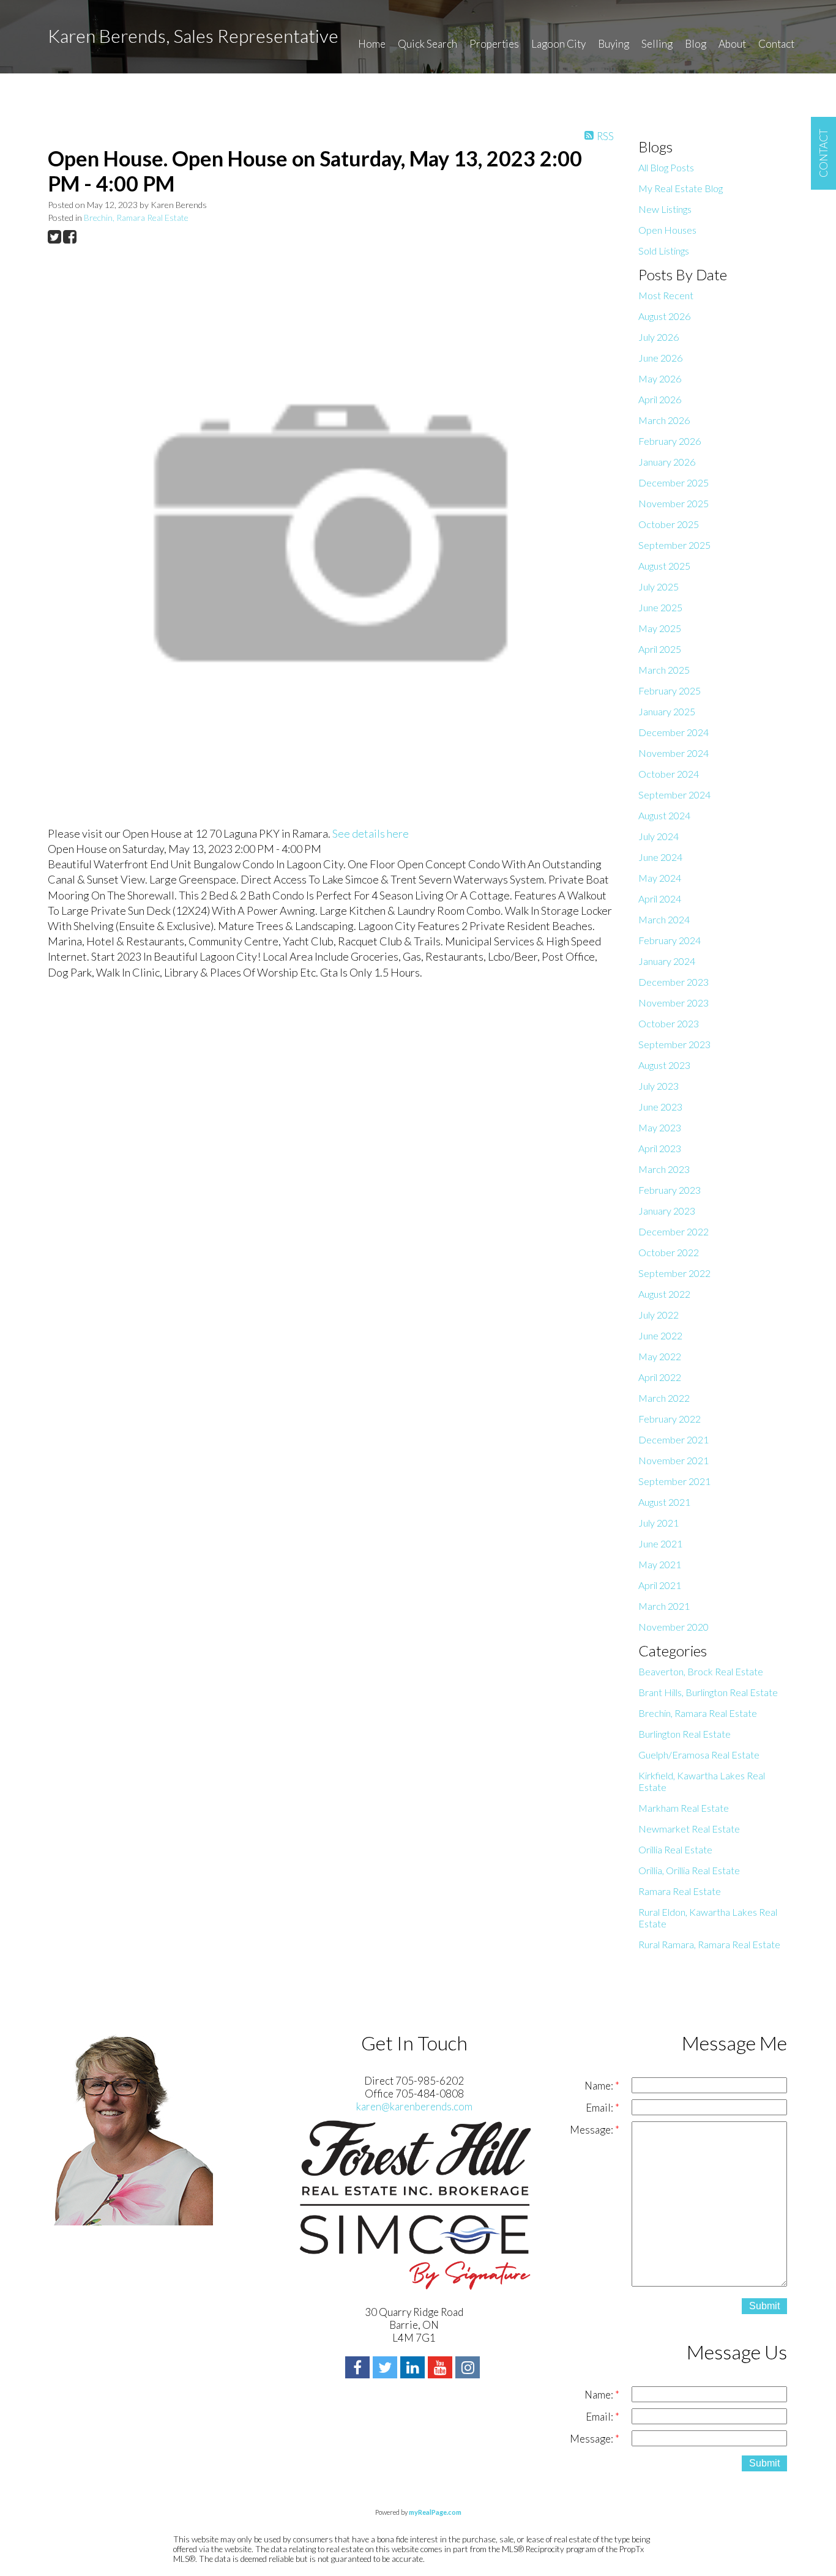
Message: (592, 2130)
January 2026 (667, 462)
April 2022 (660, 1377)
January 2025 (667, 711)
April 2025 (660, 649)
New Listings (665, 209)
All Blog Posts (666, 167)
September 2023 (674, 1044)
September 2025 (674, 545)
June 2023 (660, 1107)
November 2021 (674, 1460)
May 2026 (660, 378)
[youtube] (442, 2369)
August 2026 (664, 316)
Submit (764, 2306)
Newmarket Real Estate (689, 1829)
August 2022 (664, 1294)
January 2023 (667, 1211)
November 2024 (674, 753)
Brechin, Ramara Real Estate (136, 218)
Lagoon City (558, 44)
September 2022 (674, 1273)
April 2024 (660, 899)
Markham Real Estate (684, 1808)
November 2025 (674, 503)
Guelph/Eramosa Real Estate (699, 1755)
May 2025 (660, 628)
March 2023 (664, 1169)
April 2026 (660, 399)
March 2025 (664, 670)
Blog (696, 44)
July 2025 (659, 586)
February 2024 (670, 940)
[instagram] (469, 2369)
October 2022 (669, 1252)
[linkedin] (414, 2369)
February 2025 (670, 691)
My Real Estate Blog (681, 188)
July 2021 (659, 1523)
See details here (371, 833)
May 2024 (660, 878)
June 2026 (660, 358)
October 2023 (669, 1023)
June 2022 (660, 1335)
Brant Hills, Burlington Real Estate (708, 1692)
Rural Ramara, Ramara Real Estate (709, 1944)
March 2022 (664, 1398)
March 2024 (664, 919)
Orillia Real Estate (675, 1849)
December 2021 (674, 1439)
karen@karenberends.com (414, 2106)
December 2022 (674, 1231)
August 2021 (664, 1502)
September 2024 (674, 795)
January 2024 (667, 961)
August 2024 (664, 815)
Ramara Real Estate (680, 1891)
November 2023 (674, 1003)
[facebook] (359, 2369)
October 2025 (669, 524)
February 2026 (670, 441)
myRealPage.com (435, 2512)
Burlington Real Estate (685, 1734)
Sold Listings (664, 251)
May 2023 (660, 1127)
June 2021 (660, 1543)
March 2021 (664, 1606)
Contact (776, 44)
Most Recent (666, 295)
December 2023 (674, 982)
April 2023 (660, 1148)
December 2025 (674, 482)
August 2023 (664, 1065)
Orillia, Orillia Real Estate (689, 1870)
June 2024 (660, 857)
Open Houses (667, 230)
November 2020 (674, 1627)
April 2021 (660, 1585)
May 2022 (660, 1356)
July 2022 (659, 1315)
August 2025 (664, 566)
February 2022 (670, 1419)
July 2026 (659, 337)
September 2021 (674, 1481)
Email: (600, 2108)
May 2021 (660, 1564)
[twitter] (386, 2369)
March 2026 (664, 420)
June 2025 (660, 607)
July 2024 (659, 836)
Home (372, 44)
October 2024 (669, 774)
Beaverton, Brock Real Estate (701, 1671)
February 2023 (670, 1190)
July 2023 (659, 1086)
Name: (600, 2086)
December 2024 (674, 732)
